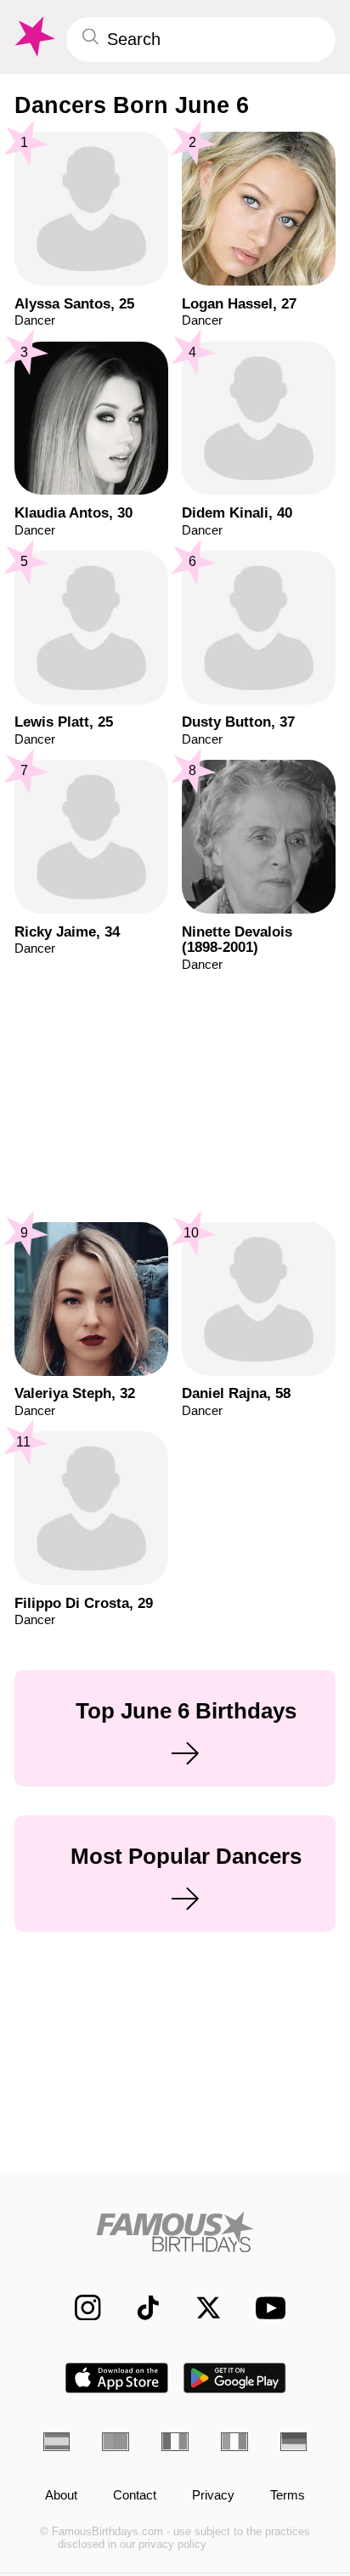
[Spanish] (57, 2441)
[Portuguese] (116, 2441)
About (61, 2496)
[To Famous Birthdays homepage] (33, 37)
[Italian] (234, 2441)
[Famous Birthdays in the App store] (117, 2378)
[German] (294, 2441)
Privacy (213, 2496)
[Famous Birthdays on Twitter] (200, 2307)
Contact (135, 2496)
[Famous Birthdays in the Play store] (235, 2378)
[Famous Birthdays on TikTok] (139, 2307)
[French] (175, 2441)
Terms (288, 2496)
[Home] (175, 2232)
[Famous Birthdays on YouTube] (265, 2307)
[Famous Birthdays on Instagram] (79, 2307)
